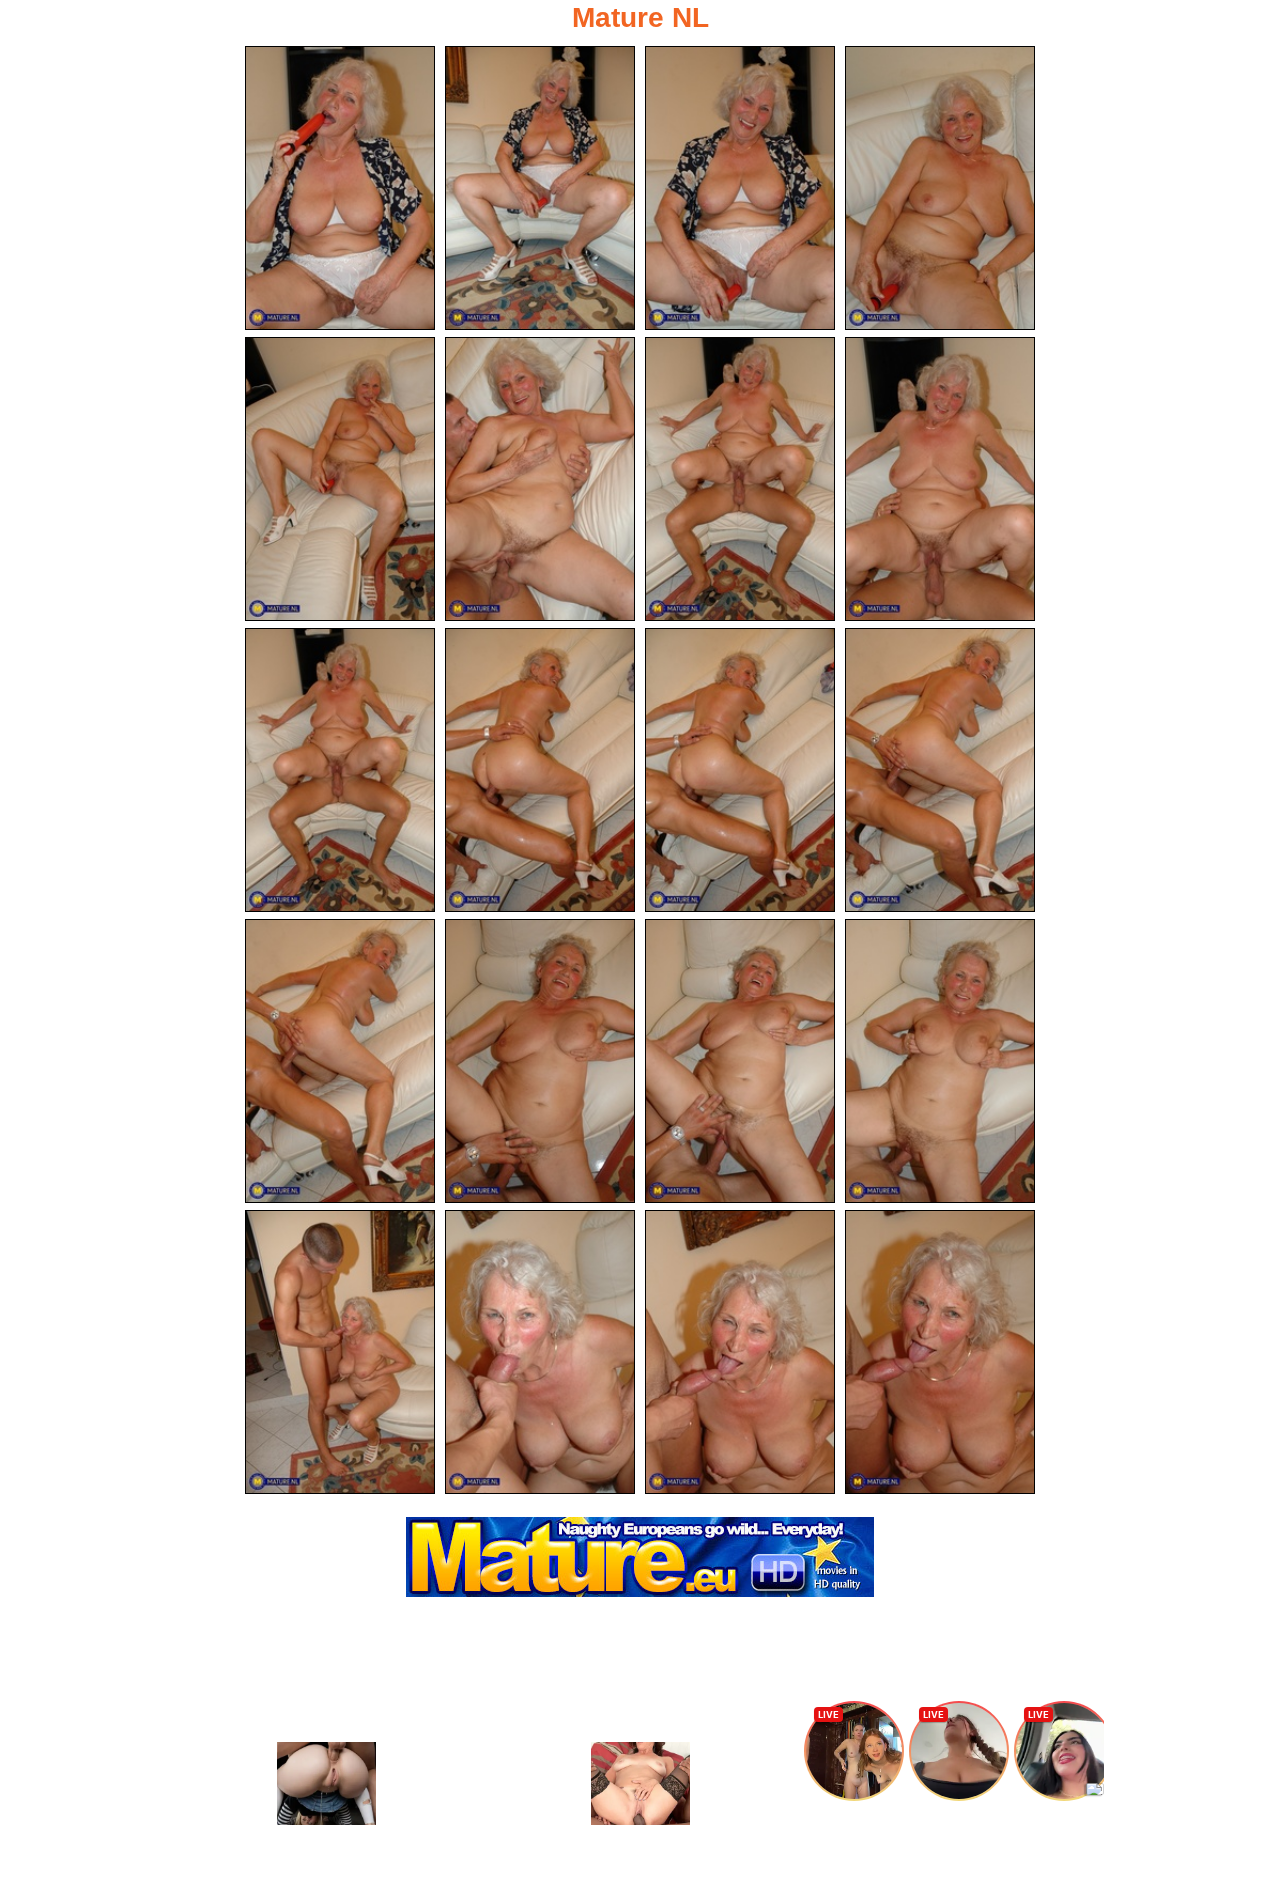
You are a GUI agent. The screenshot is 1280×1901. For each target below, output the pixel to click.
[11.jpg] (740, 770)
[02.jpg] (540, 188)
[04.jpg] (940, 188)
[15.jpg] (740, 1061)
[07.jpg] (740, 479)
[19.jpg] (740, 1352)
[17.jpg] (340, 1352)
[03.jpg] (740, 188)
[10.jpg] (540, 770)
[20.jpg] (940, 1352)
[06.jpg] (540, 479)
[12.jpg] (940, 770)
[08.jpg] (940, 479)
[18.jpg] (540, 1352)
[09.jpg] (340, 770)
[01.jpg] (340, 188)
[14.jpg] (540, 1061)
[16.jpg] (940, 1061)
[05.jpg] (340, 479)
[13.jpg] (340, 1061)
